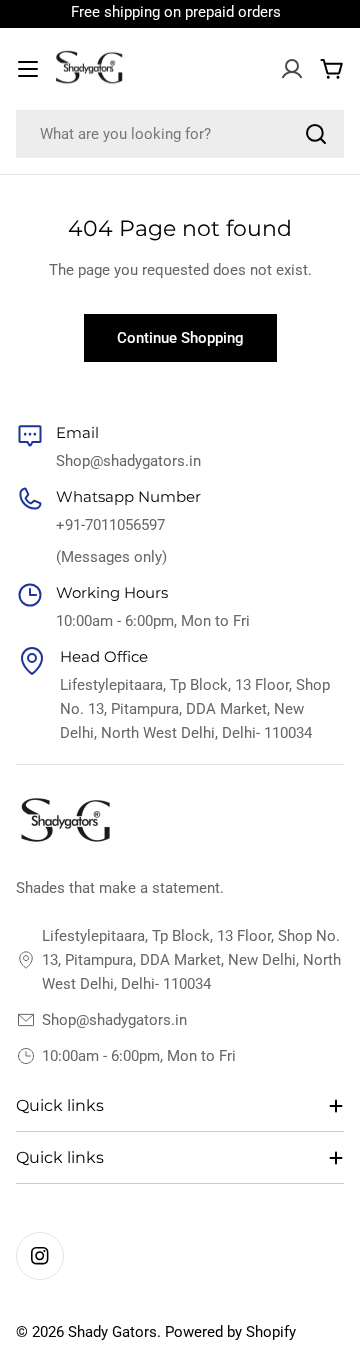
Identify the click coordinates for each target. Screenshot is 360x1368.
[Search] (316, 134)
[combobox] (180, 134)
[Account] (292, 69)
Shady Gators (112, 1332)
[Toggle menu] (28, 69)
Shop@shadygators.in (114, 1020)
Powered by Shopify (230, 1332)
